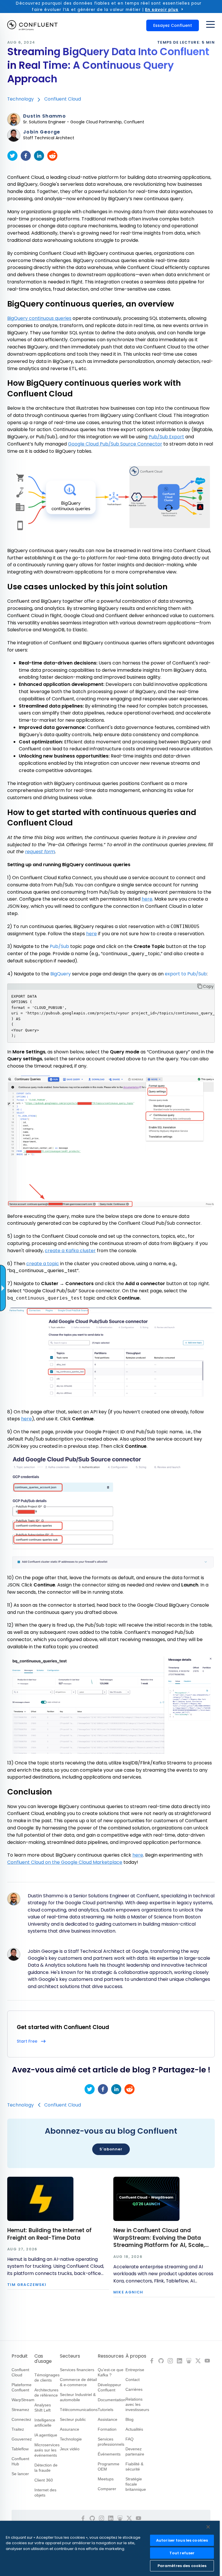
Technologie (71, 2439)
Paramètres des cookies (182, 2566)
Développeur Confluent (109, 2387)
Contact (133, 2380)
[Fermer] (208, 2527)
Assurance (70, 2429)
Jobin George (42, 132)
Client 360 (44, 2480)
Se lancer (20, 2474)
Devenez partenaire (135, 2451)
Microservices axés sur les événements (47, 2450)
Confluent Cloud (63, 99)
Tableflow (20, 2449)
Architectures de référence (46, 2393)
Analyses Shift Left (43, 2408)
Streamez (20, 2410)
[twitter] (12, 156)
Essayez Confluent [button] (173, 25)
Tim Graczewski (27, 2285)
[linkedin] (39, 156)
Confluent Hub (20, 2461)
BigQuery (61, 974)
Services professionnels (111, 2442)
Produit (20, 2356)
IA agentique (46, 2435)
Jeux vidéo (70, 2449)
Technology (21, 99)
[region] (110, 2548)
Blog (129, 2419)
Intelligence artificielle (45, 2423)
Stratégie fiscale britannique (136, 2484)
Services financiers (77, 2370)
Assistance (108, 2419)
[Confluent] (32, 25)
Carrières (134, 2389)
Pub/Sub (59, 946)
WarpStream (23, 2400)
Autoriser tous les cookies (182, 2540)
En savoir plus (162, 10)
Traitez (18, 2429)
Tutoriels (106, 2410)
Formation (107, 2429)
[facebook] (26, 156)
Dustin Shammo (45, 116)
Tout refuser (182, 2553)
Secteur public (73, 2419)
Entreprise (135, 2370)
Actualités (134, 2429)
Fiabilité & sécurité (134, 2466)
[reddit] (52, 156)
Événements (109, 2454)
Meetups (106, 2479)
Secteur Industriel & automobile (78, 2397)
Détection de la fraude (46, 2468)
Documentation (112, 2400)
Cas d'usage (43, 2359)
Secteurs (70, 2356)
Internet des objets (45, 2493)
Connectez (21, 2419)
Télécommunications (79, 2410)
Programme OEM (109, 2466)
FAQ (129, 2439)
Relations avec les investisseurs (137, 2404)
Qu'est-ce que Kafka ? (111, 2372)
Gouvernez (22, 2439)
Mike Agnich (128, 2292)
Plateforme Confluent (22, 2387)
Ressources (111, 2356)
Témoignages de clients (47, 2378)
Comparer (107, 2489)
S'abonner (111, 2149)
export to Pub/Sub (186, 974)
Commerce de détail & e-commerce (78, 2382)
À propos (136, 2356)
